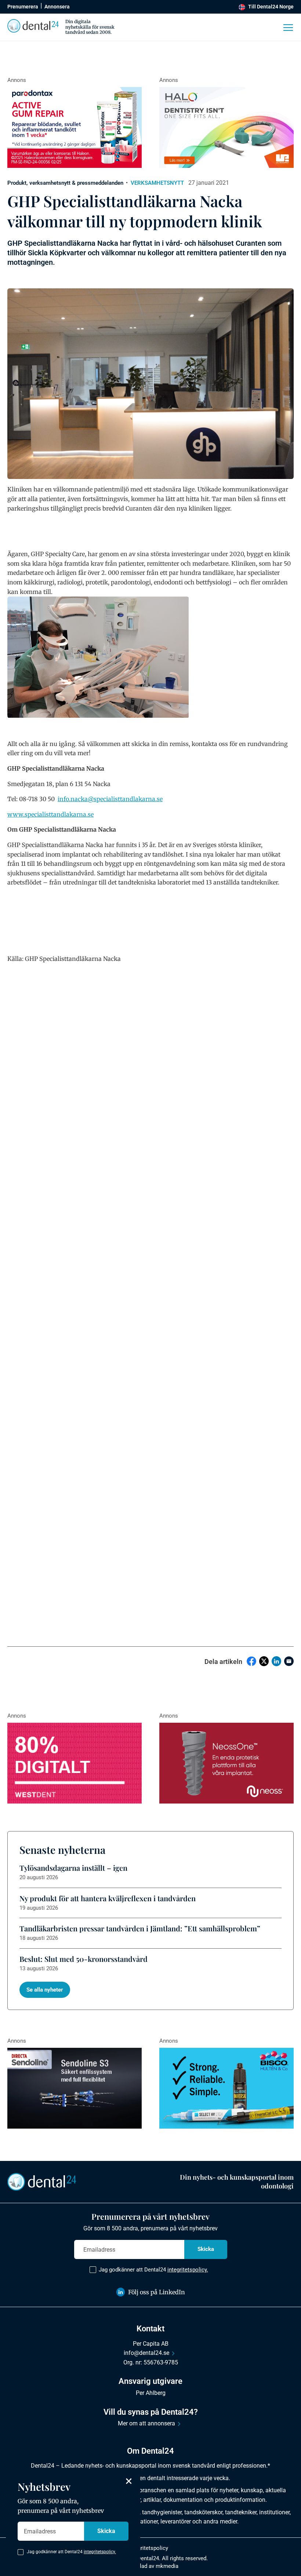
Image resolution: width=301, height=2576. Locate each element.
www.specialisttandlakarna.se (50, 814)
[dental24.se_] (226, 127)
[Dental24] (75, 1763)
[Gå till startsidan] (42, 2181)
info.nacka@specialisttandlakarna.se (110, 799)
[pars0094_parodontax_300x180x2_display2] (75, 127)
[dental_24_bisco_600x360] (226, 2088)
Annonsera (57, 7)
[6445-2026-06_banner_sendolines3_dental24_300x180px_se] (75, 2088)
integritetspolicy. (188, 2270)
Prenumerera (23, 7)
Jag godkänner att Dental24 (153, 2270)
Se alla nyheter (45, 1990)
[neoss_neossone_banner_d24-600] (226, 1763)
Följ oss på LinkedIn (157, 2292)
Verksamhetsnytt (157, 183)
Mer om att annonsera (146, 2423)
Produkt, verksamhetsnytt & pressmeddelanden (65, 183)
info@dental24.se (146, 2353)
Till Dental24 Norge (271, 7)
